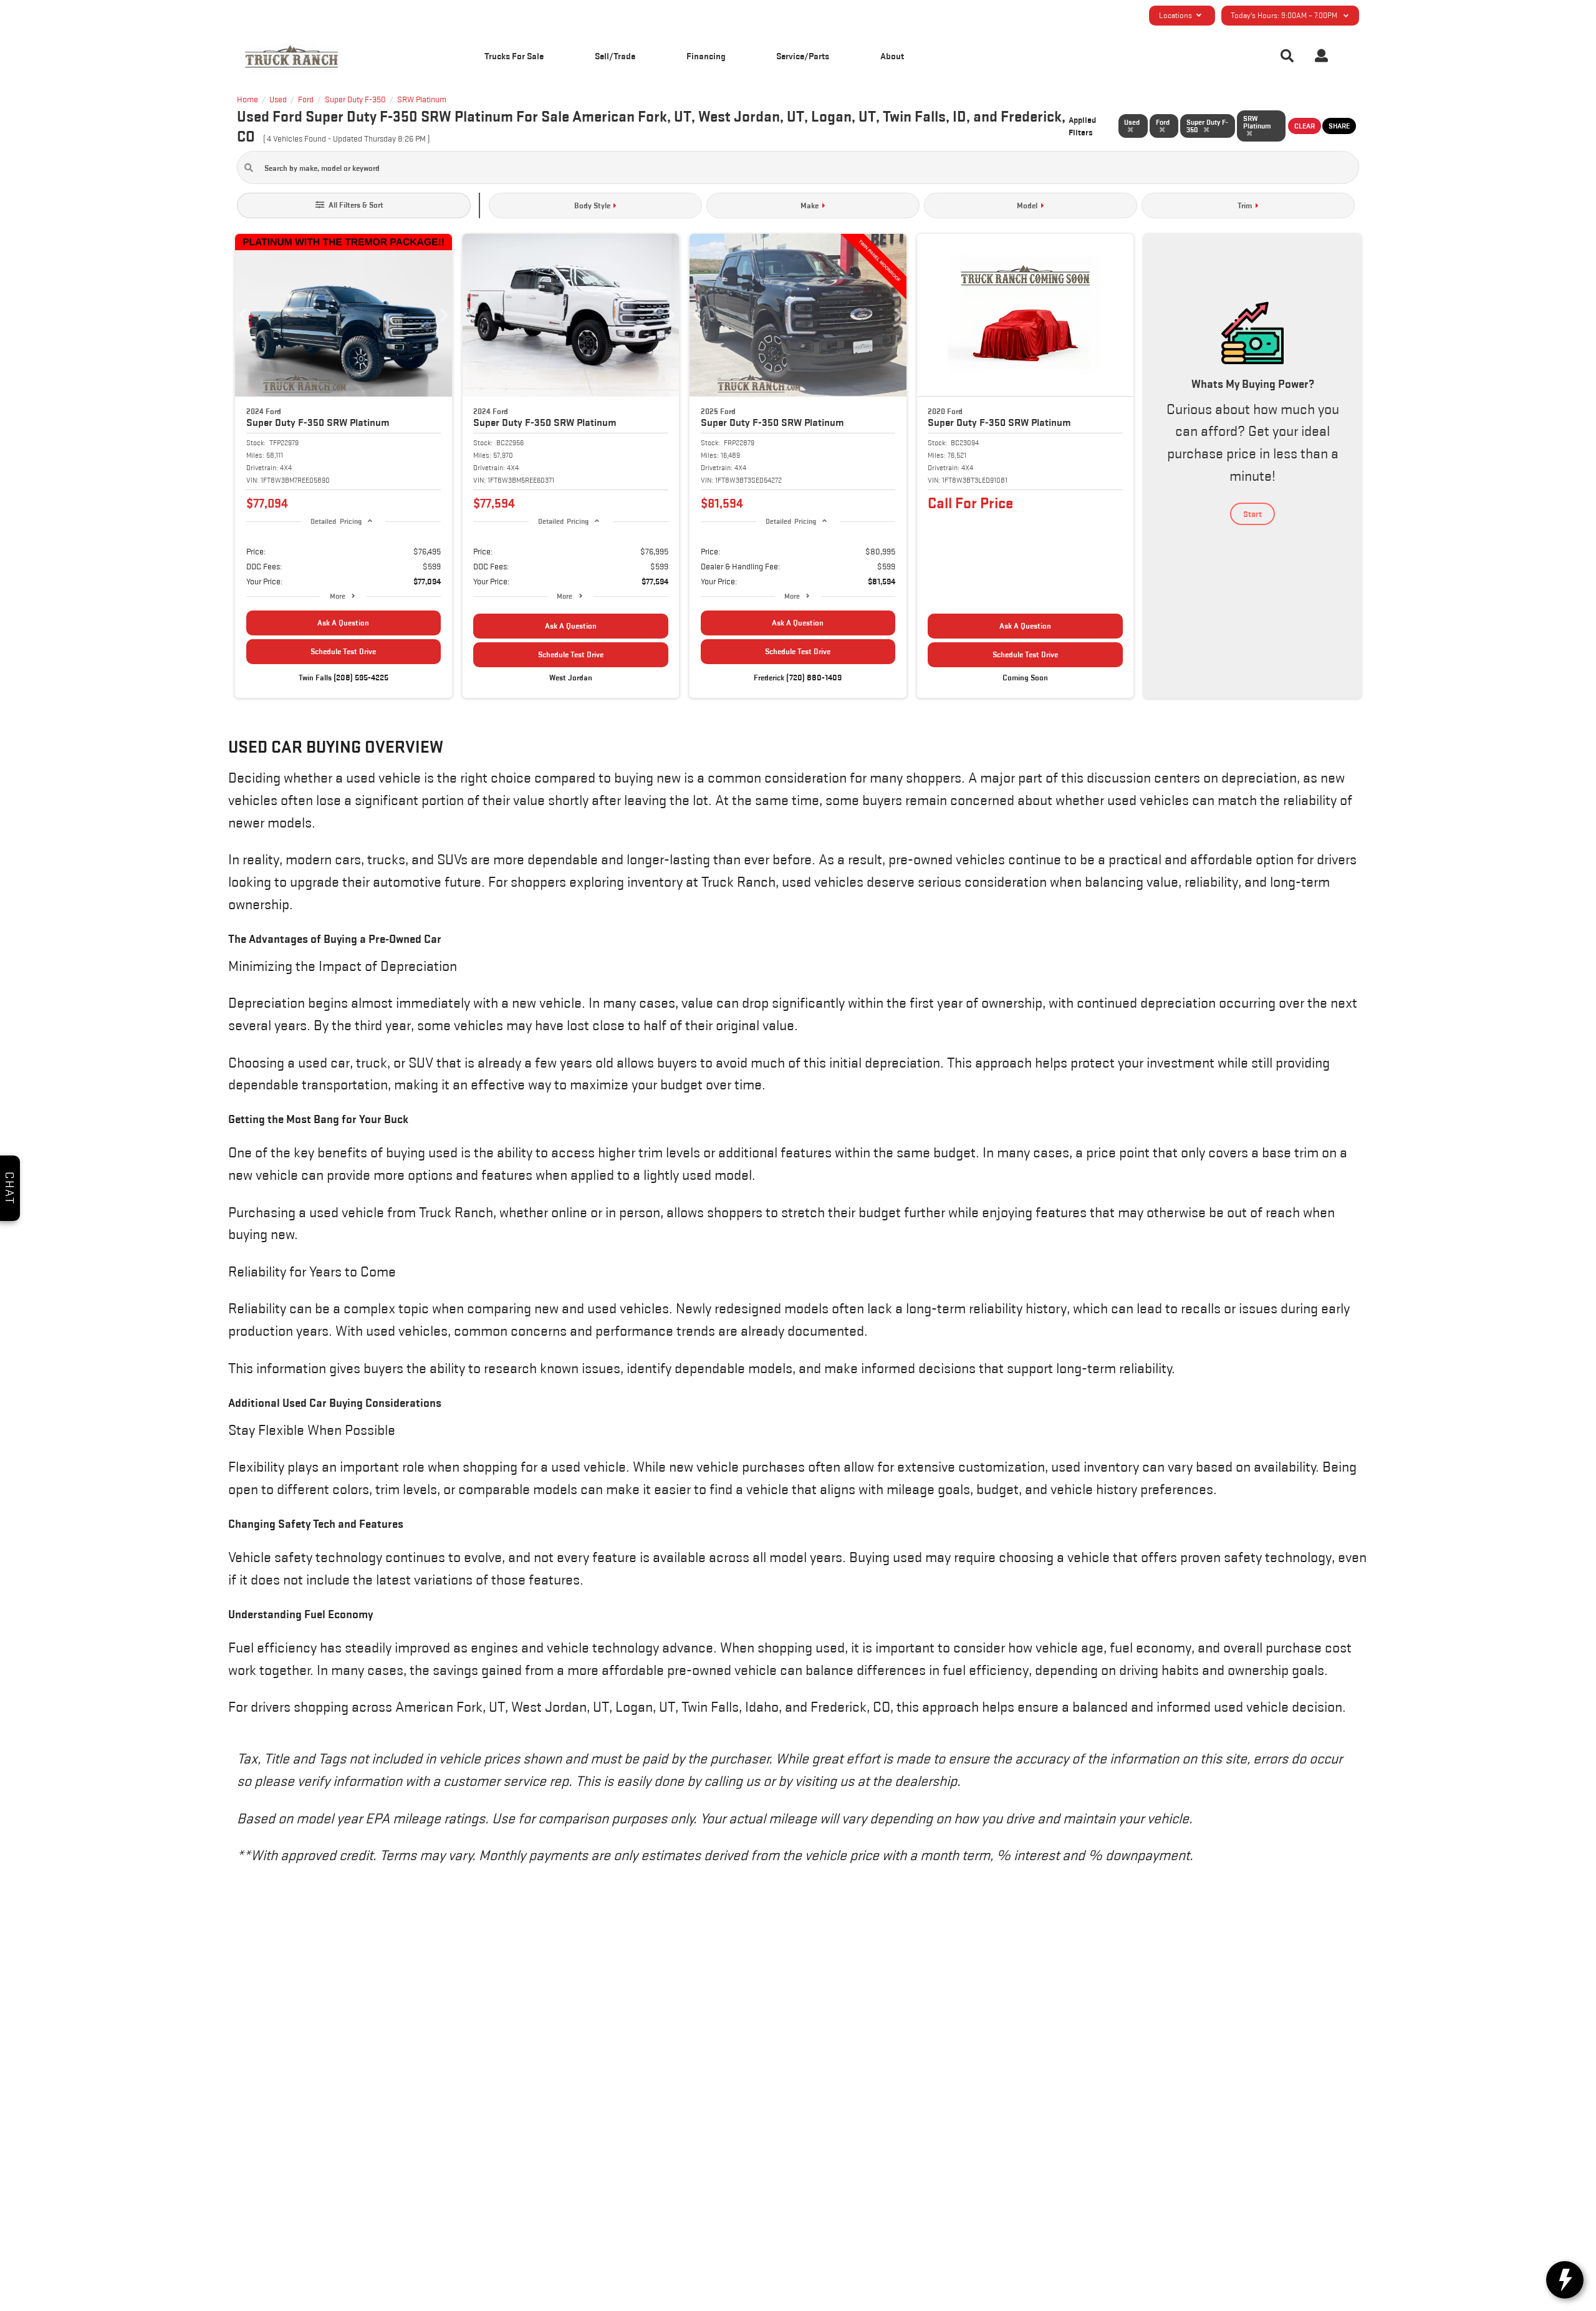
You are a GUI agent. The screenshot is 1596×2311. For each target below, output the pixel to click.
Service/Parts (803, 56)
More (338, 596)
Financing (706, 56)
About (892, 56)
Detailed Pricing (336, 521)
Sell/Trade (615, 56)
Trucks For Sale (514, 56)
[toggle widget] (1565, 2280)
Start (1252, 514)
